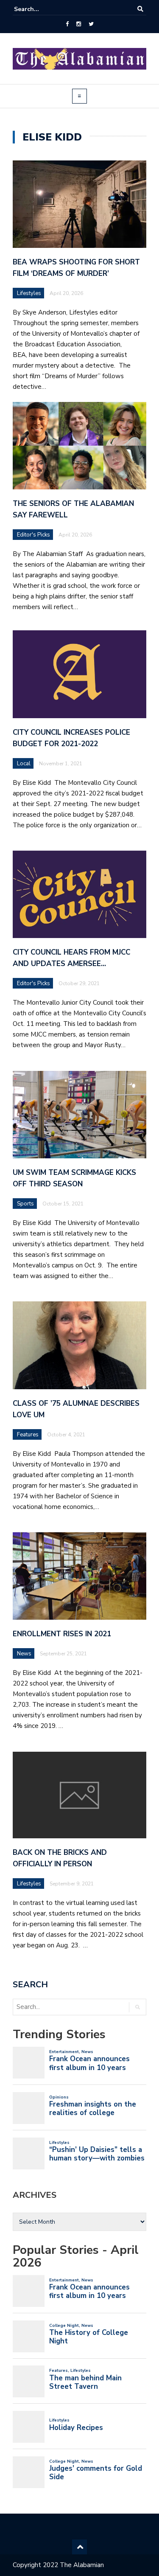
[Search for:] (40, 9)
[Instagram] (79, 24)
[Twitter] (91, 24)
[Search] (140, 9)
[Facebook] (67, 24)
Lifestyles (29, 293)
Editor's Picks (33, 535)
